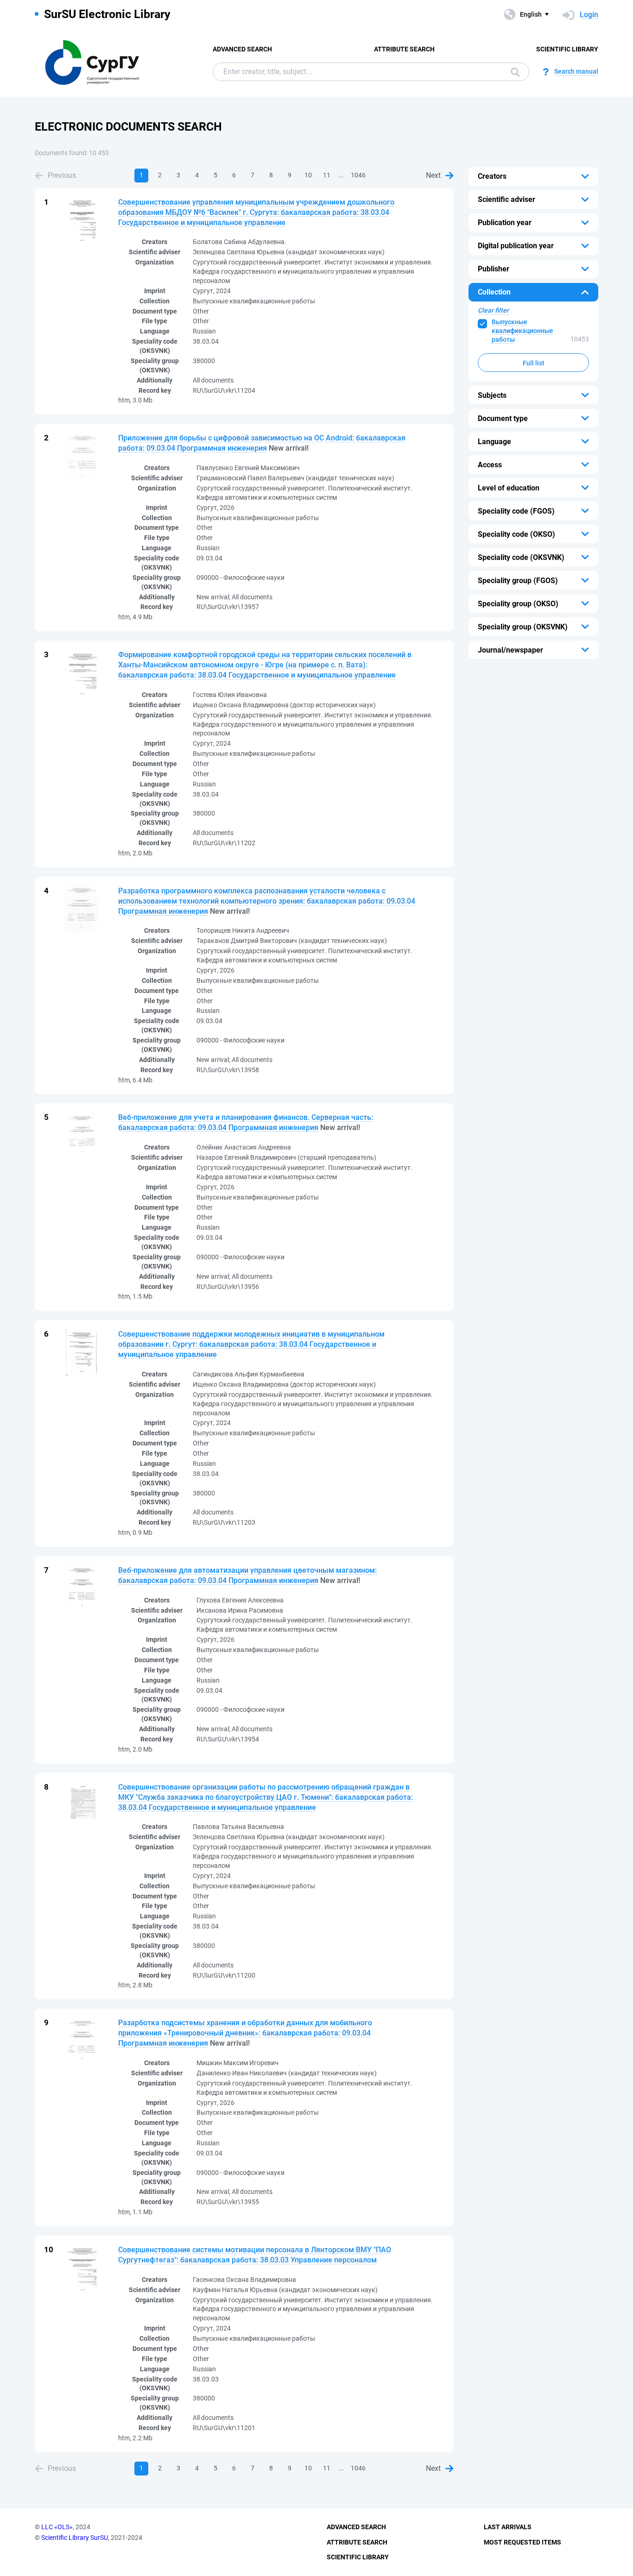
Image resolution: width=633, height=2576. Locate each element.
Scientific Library (567, 49)
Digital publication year (516, 246)
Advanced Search (242, 49)
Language (494, 442)
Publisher (494, 269)
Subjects (492, 395)
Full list (534, 363)
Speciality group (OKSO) (518, 604)
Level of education (509, 488)
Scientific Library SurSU (75, 2538)
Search (513, 72)
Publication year (505, 223)
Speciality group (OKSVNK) (523, 627)
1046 (358, 175)
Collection (494, 292)
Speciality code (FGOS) (516, 511)
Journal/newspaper (510, 650)
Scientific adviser (506, 199)
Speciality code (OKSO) (516, 534)
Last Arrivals (508, 2527)
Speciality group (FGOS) (518, 581)
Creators (492, 176)
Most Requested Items (522, 2542)
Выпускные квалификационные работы (522, 331)
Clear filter (493, 310)
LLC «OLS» (57, 2527)
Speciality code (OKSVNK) (521, 557)
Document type (503, 418)
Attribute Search (404, 49)
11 (327, 175)
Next (433, 175)
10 (308, 175)
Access (490, 465)
